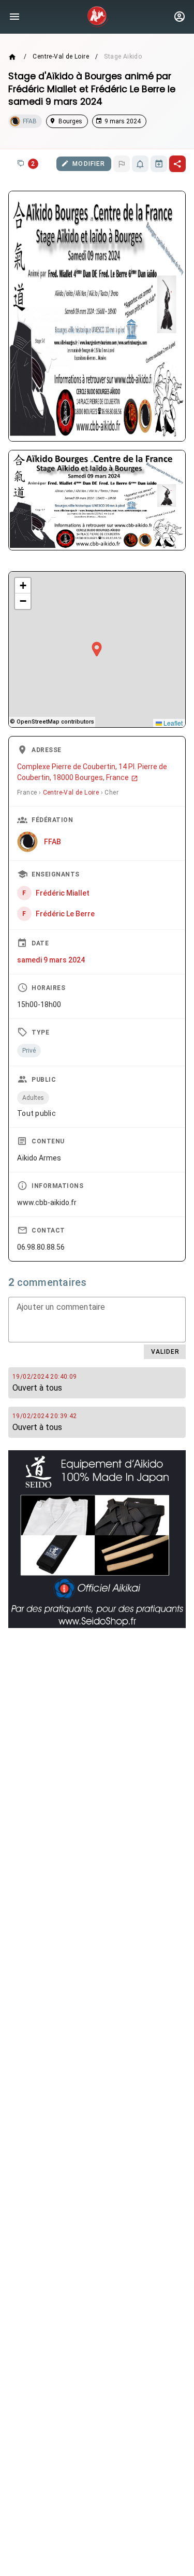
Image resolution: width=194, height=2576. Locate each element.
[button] (97, 649)
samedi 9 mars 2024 (51, 960)
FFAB (53, 842)
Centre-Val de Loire (61, 56)
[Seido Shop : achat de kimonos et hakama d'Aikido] (97, 1539)
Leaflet (172, 723)
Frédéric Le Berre (65, 914)
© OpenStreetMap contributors (52, 722)
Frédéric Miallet (63, 893)
